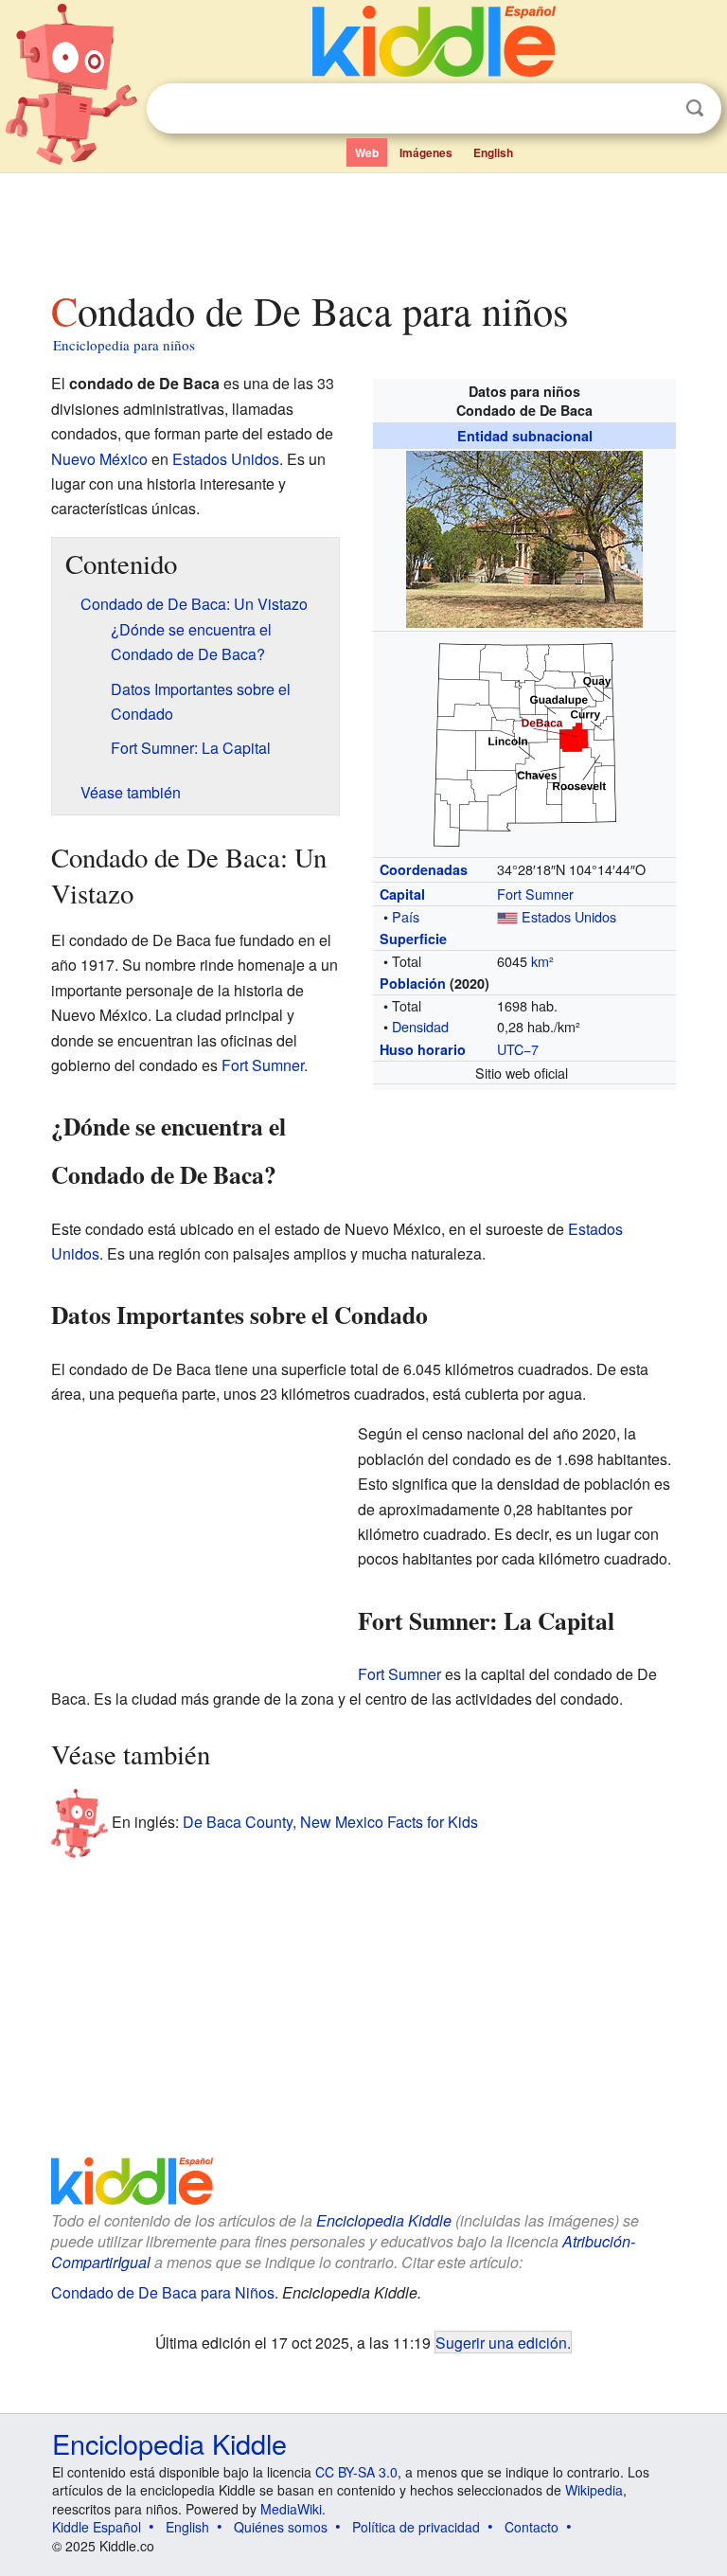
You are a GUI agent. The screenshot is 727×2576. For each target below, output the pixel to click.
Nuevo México (99, 459)
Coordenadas (424, 869)
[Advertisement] (364, 226)
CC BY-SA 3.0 (356, 2472)
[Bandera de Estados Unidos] (507, 916)
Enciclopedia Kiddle (384, 2220)
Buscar (695, 108)
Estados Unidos (569, 916)
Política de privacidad (416, 2527)
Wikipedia (594, 2490)
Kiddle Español (97, 2527)
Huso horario (423, 1049)
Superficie (413, 939)
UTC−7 (518, 1049)
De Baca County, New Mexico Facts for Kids (330, 1822)
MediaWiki (291, 2509)
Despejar (656, 109)
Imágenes (426, 152)
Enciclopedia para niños (124, 345)
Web (367, 152)
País (406, 916)
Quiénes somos (281, 2527)
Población (413, 983)
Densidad (420, 1026)
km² (542, 961)
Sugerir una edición (501, 2342)
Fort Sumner (535, 894)
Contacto (532, 2527)
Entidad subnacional (525, 436)
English (493, 152)
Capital (402, 894)
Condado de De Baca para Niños (163, 2292)
